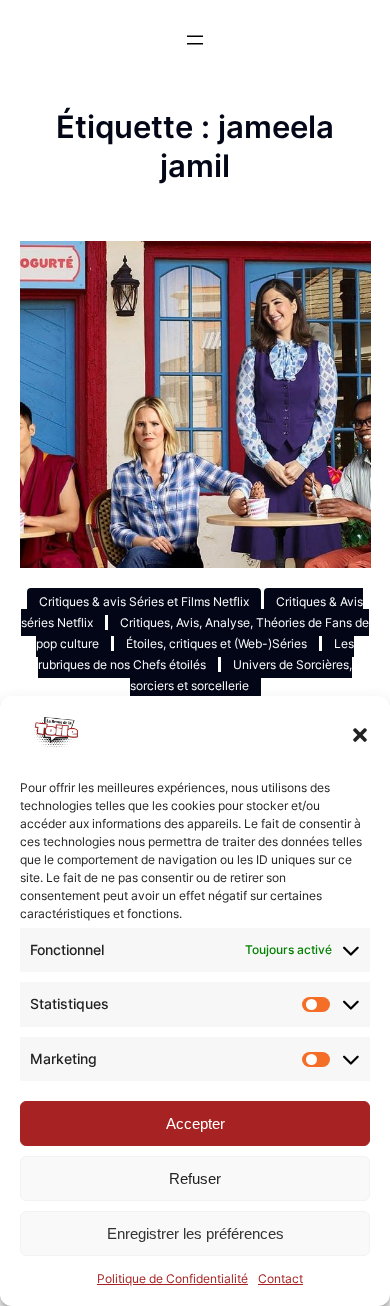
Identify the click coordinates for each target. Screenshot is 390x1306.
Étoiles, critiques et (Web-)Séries (216, 643)
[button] (360, 735)
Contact (280, 1278)
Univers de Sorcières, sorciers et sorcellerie (241, 675)
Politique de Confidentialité (172, 1278)
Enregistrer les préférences (195, 1233)
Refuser (195, 1178)
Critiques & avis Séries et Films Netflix (144, 601)
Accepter (195, 1123)
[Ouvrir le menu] (195, 40)
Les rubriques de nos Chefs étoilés (196, 654)
